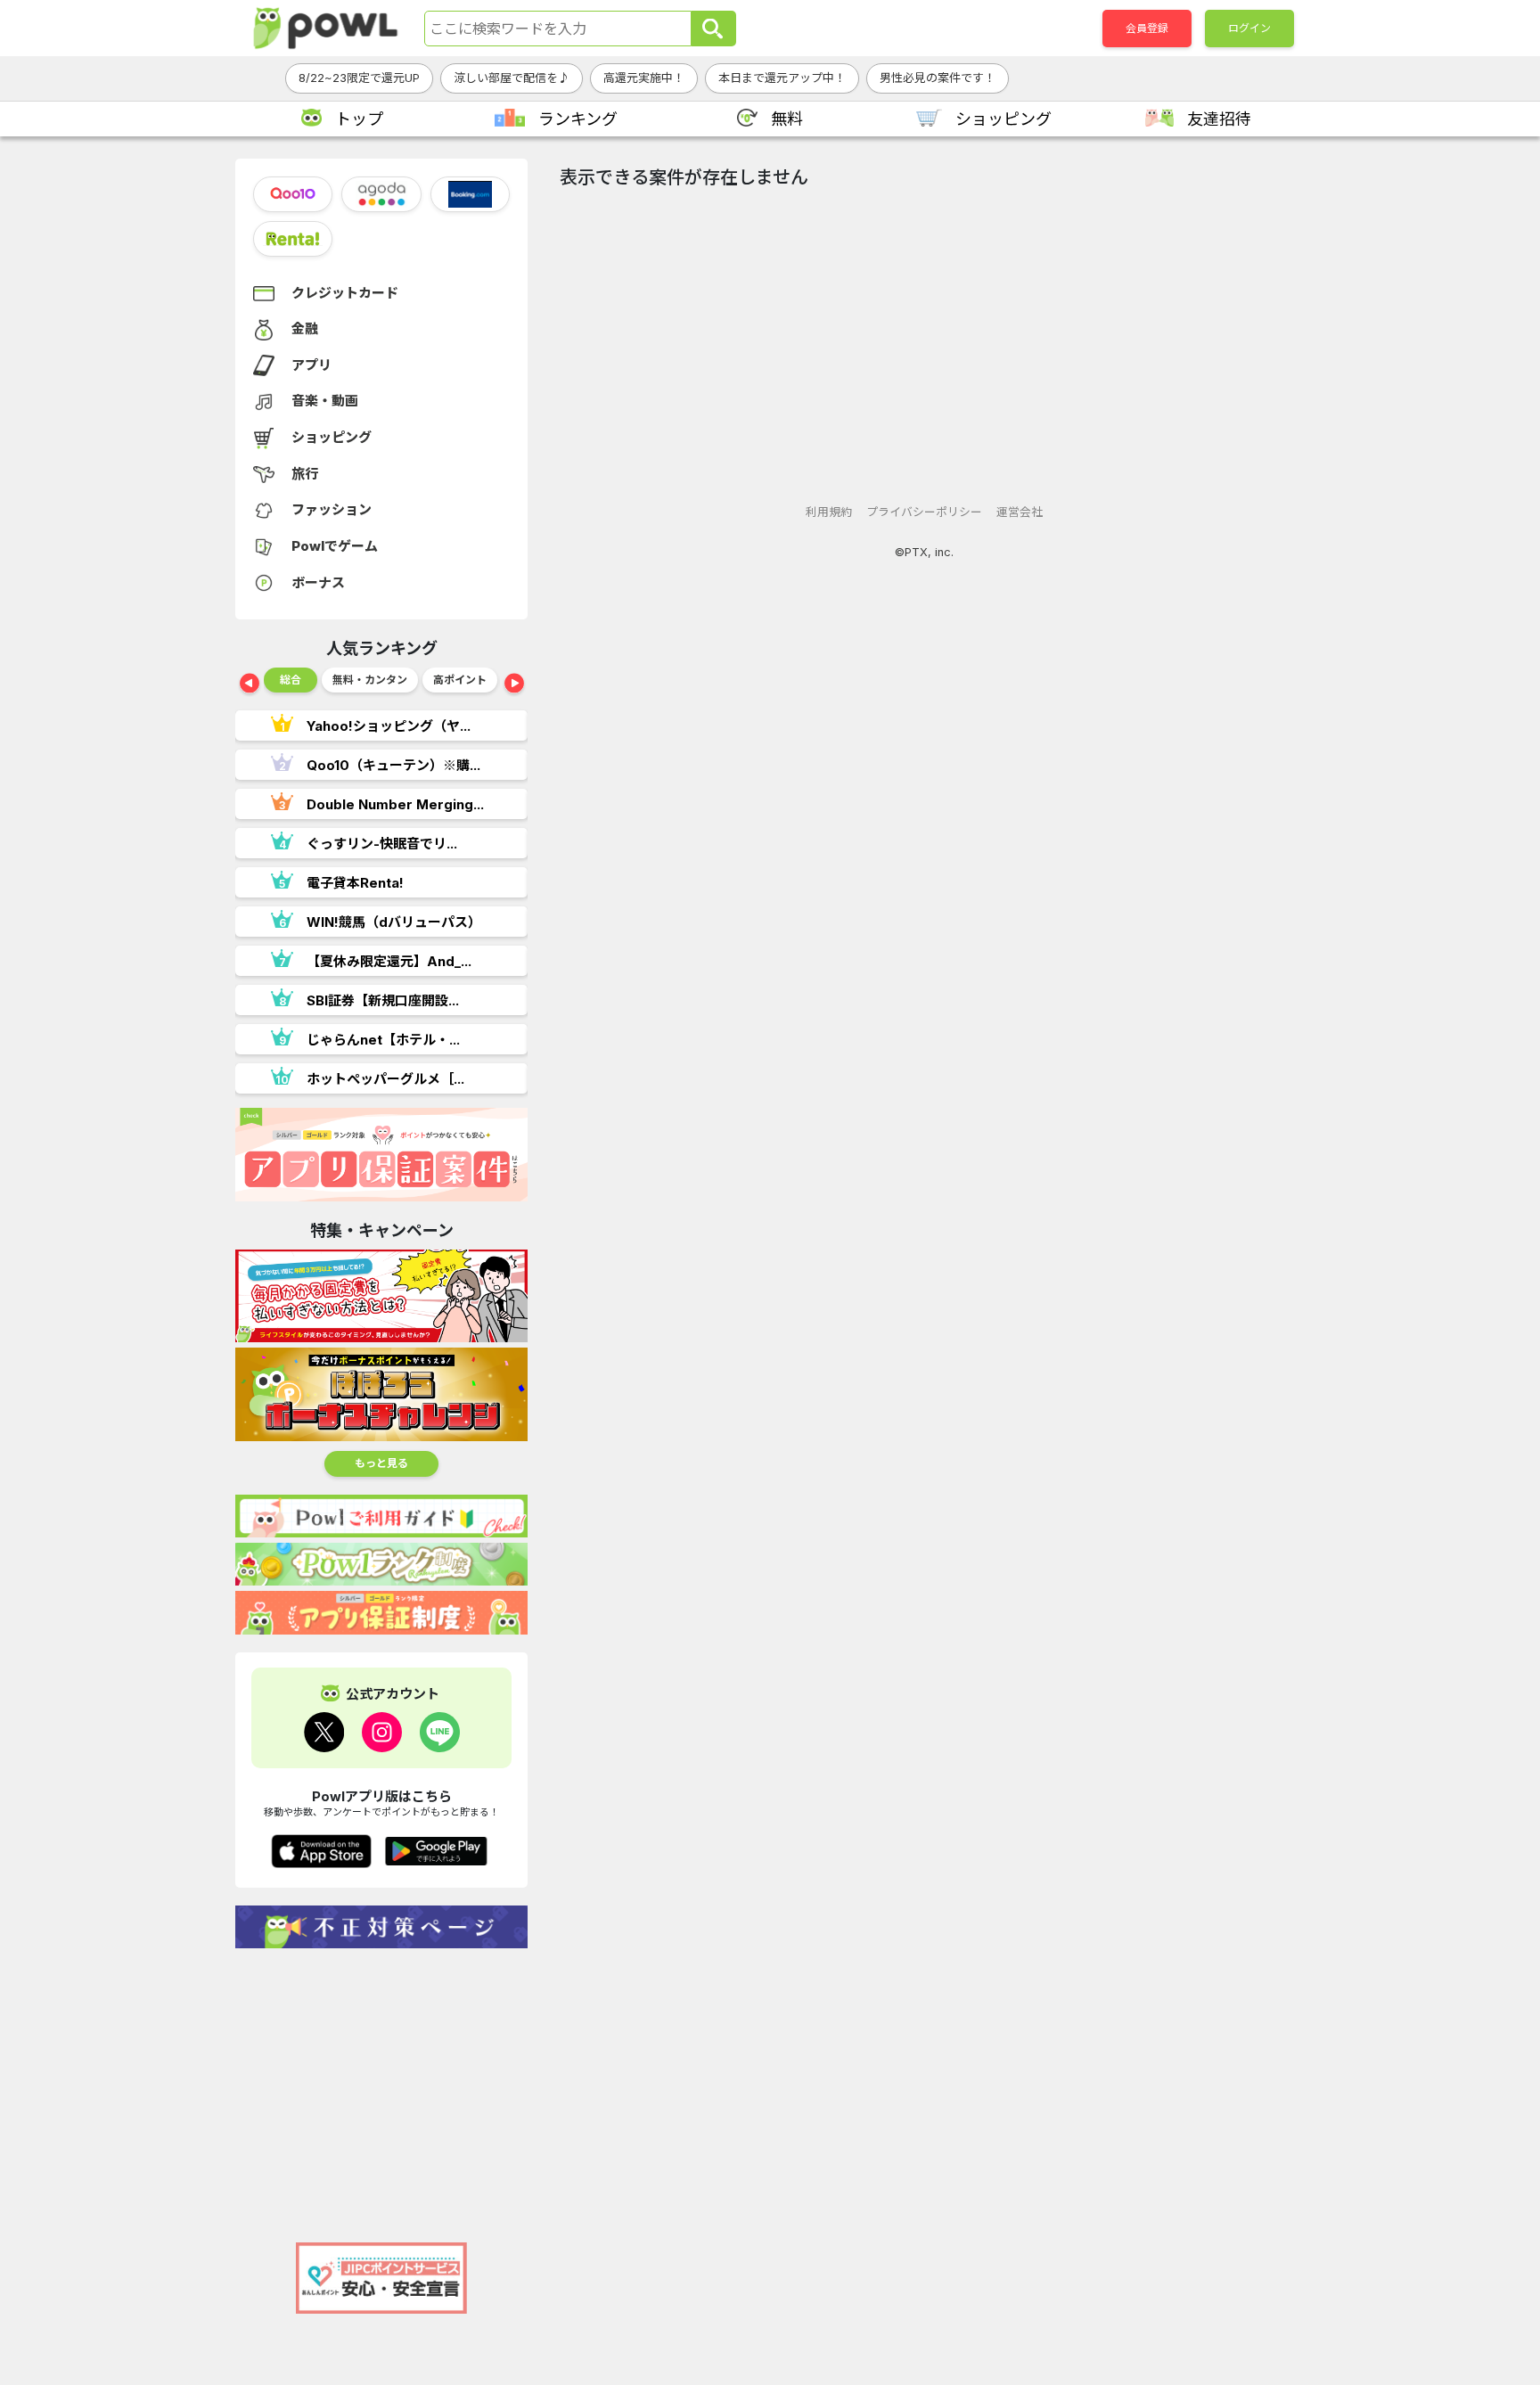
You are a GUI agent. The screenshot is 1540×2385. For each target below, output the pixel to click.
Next (514, 684)
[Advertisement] (381, 2086)
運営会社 (1020, 512)
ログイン (1249, 28)
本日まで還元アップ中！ (782, 78)
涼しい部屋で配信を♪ (512, 78)
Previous (250, 684)
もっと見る (381, 1463)
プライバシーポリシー (924, 512)
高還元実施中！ (644, 78)
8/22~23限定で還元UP (359, 78)
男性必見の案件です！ (938, 78)
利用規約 (829, 512)
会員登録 (1147, 28)
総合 (291, 680)
